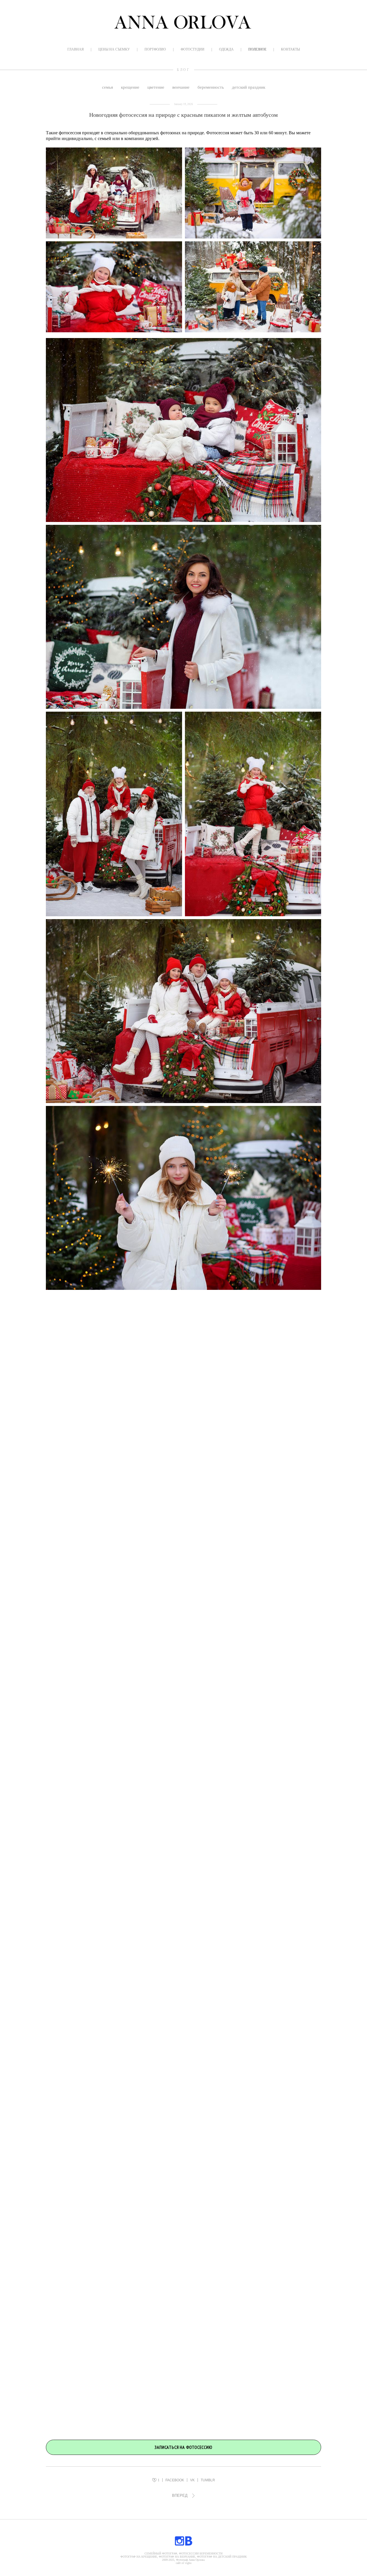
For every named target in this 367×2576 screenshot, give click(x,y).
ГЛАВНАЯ (76, 49)
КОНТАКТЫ (290, 49)
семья (108, 87)
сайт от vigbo (184, 2563)
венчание (181, 87)
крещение (131, 87)
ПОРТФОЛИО (155, 49)
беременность (211, 87)
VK (192, 2480)
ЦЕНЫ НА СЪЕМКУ (114, 49)
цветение (156, 87)
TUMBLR (208, 2480)
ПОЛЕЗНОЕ (257, 49)
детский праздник (249, 87)
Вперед (180, 2496)
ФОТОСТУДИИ (193, 49)
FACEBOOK (175, 2480)
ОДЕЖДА (226, 49)
